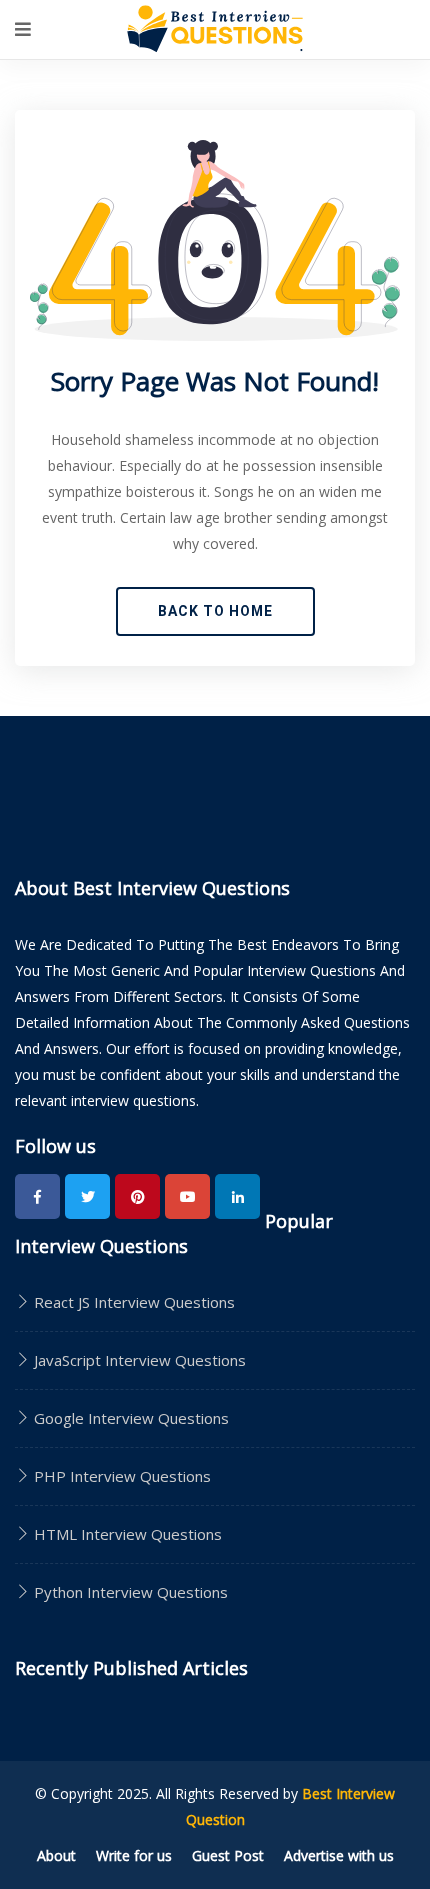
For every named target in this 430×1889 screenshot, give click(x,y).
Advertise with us (339, 1855)
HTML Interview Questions (126, 1534)
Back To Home (215, 611)
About (56, 1855)
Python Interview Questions (129, 1592)
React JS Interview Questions (132, 1302)
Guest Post (228, 1855)
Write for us (134, 1855)
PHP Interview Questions (120, 1476)
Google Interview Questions (129, 1418)
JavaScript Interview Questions (138, 1360)
